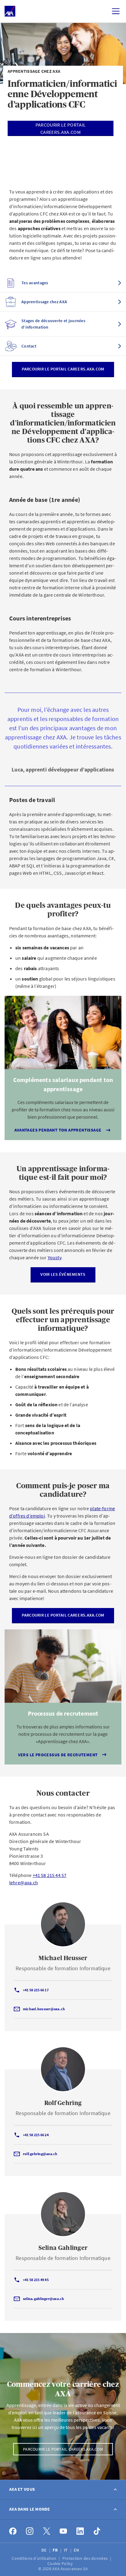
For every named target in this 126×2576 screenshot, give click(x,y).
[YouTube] (63, 2531)
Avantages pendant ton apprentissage (58, 1130)
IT (66, 2550)
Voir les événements (63, 1274)
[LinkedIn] (80, 2531)
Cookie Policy (61, 2563)
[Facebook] (13, 2531)
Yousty (54, 1257)
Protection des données (85, 2558)
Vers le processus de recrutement (58, 1755)
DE (44, 2550)
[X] (47, 2531)
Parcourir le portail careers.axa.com (63, 369)
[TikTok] (97, 2531)
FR (56, 2550)
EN (77, 2550)
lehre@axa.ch (24, 1882)
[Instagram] (30, 2531)
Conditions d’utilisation (34, 2558)
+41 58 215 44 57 (50, 1875)
